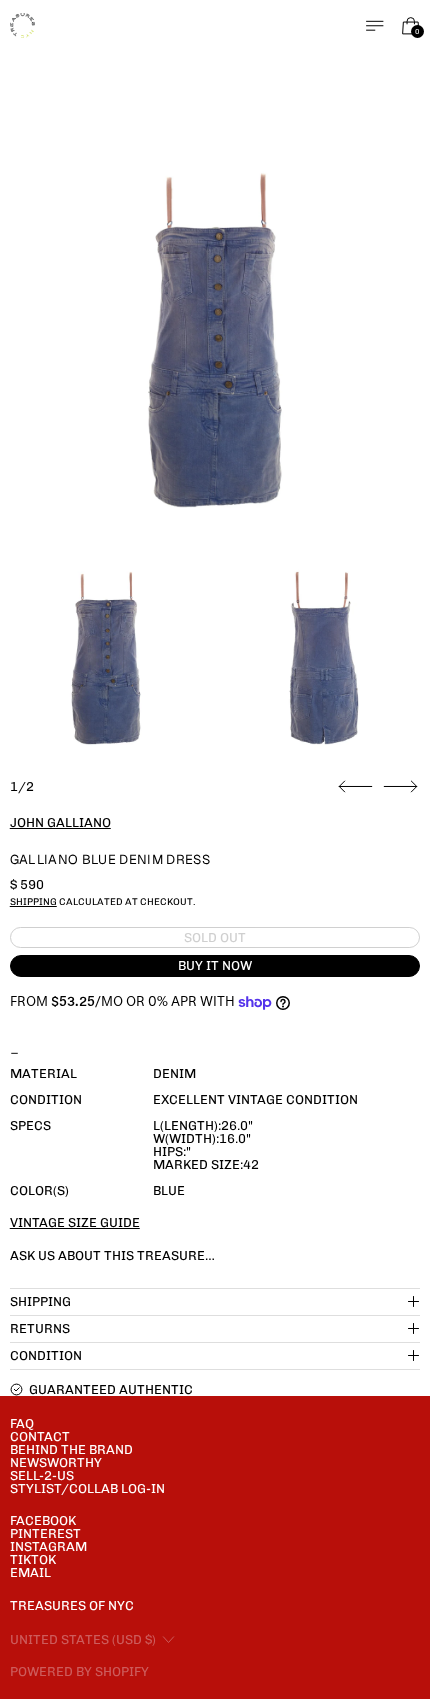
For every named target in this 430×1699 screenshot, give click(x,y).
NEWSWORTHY (56, 1462)
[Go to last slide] (355, 787)
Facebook (43, 1520)
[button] (215, 340)
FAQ (22, 1423)
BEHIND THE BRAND (71, 1449)
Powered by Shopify (79, 1671)
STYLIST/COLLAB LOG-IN (87, 1488)
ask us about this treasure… (112, 1255)
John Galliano (60, 822)
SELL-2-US (42, 1475)
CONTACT (40, 1436)
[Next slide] (400, 787)
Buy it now (215, 965)
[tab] (106, 658)
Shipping (33, 901)
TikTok (33, 1559)
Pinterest (45, 1533)
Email (30, 1572)
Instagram (48, 1546)
